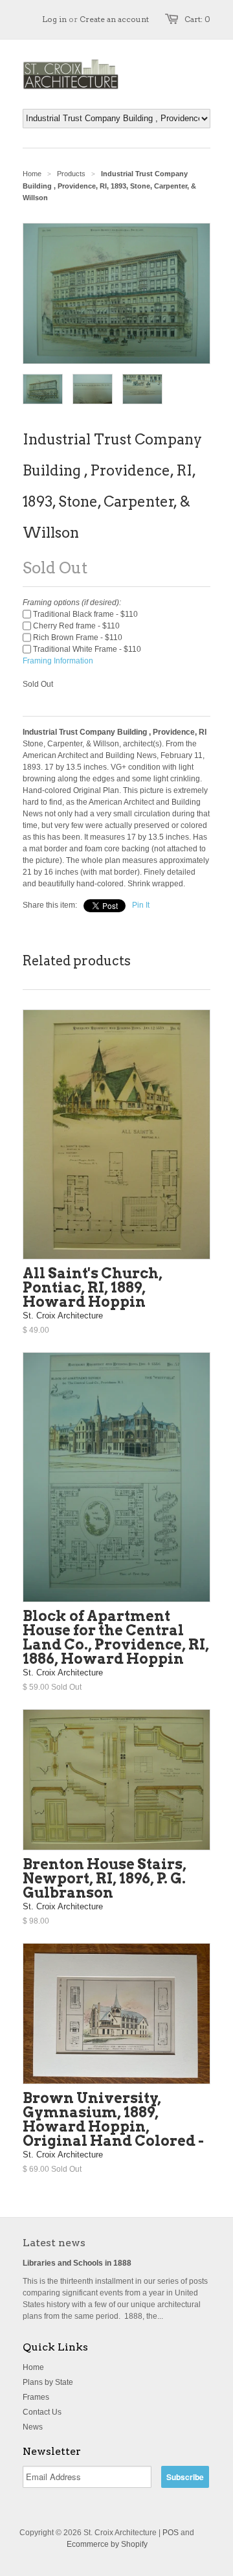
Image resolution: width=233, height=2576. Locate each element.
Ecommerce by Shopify (107, 2544)
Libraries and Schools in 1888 (77, 2263)
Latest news (54, 2243)
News (33, 2427)
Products (71, 174)
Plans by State (48, 2382)
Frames (36, 2397)
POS (171, 2533)
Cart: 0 (197, 19)
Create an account (114, 19)
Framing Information (58, 661)
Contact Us (42, 2412)
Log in (54, 19)
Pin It (141, 905)
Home (33, 2367)
